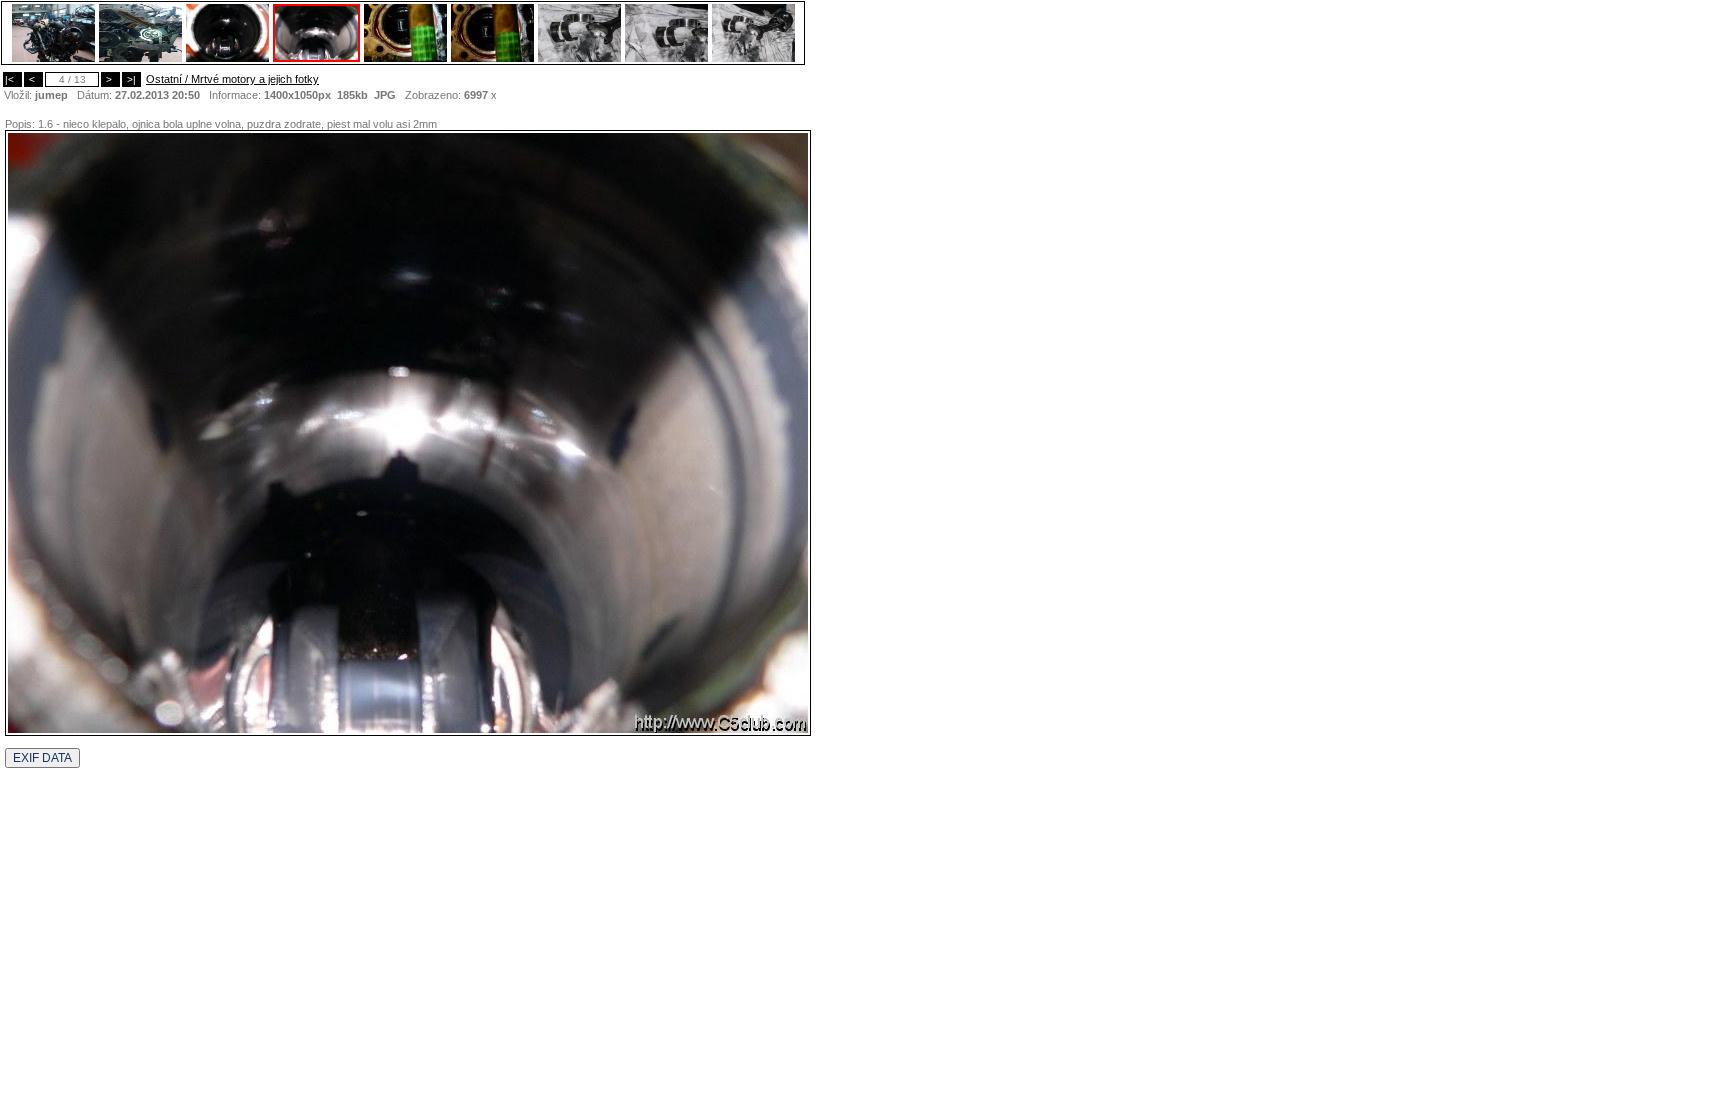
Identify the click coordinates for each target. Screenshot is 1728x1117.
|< (12, 79)
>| (131, 79)
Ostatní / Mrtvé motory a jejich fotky (232, 79)
